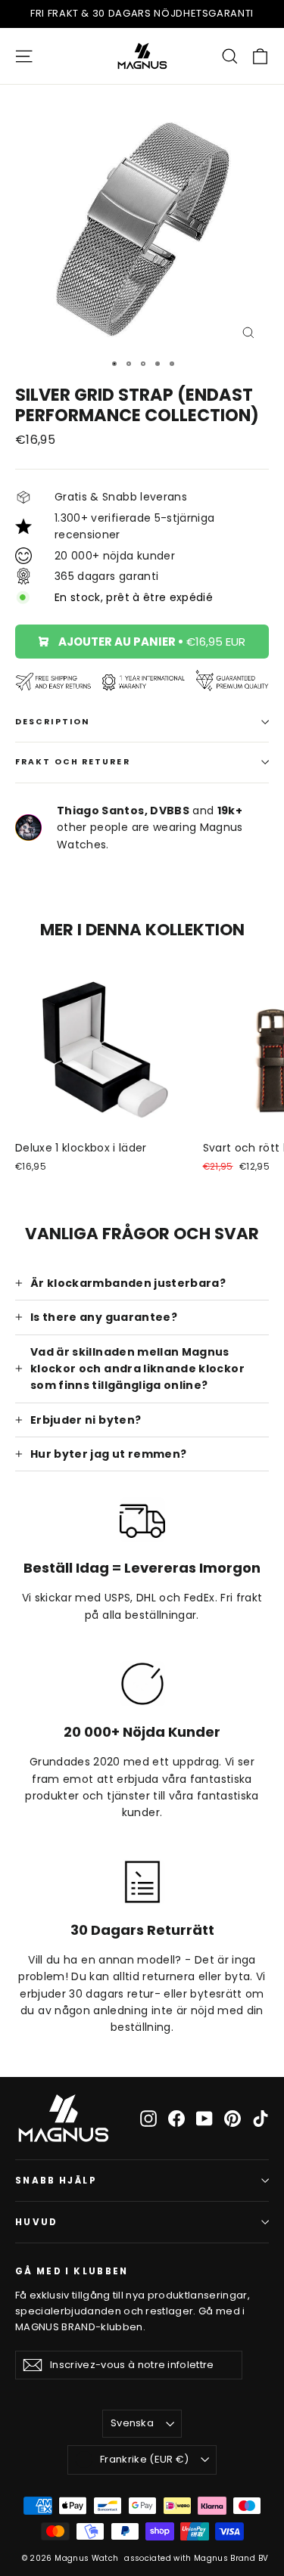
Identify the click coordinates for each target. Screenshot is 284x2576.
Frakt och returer (73, 762)
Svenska (132, 2423)
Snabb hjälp (56, 2181)
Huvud (37, 2222)
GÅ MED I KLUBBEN (72, 2271)
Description (52, 722)
